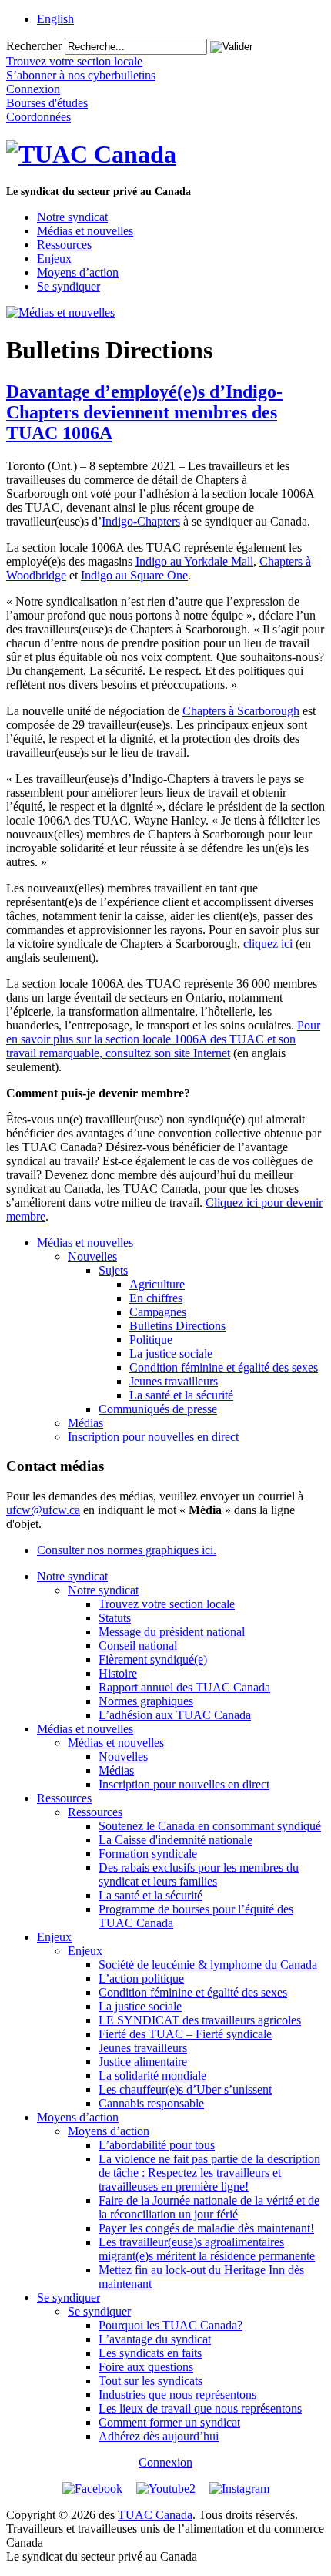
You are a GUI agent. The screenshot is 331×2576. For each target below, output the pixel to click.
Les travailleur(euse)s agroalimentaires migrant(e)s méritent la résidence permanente (207, 2249)
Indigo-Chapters (141, 521)
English (55, 19)
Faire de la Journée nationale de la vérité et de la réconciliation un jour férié (209, 2207)
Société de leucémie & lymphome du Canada (208, 1965)
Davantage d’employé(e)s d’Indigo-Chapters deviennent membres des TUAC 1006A (144, 412)
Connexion (165, 2462)
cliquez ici (268, 944)
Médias (85, 1423)
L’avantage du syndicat (155, 2339)
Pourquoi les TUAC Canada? (171, 2325)
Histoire (118, 1673)
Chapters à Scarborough (241, 711)
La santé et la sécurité (181, 1395)
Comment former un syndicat (169, 2422)
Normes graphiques (146, 1701)
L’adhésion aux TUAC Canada (175, 1715)
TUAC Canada (155, 2515)
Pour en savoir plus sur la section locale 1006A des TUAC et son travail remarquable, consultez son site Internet (163, 1039)
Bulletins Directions (177, 1326)
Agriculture (157, 1284)
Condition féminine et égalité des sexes (224, 1367)
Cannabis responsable (151, 2103)
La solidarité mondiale (152, 2076)
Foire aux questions (146, 2367)
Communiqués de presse (158, 1409)
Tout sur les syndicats (150, 2381)
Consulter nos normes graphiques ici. (127, 1550)
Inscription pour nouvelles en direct (153, 1437)
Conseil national (138, 1646)
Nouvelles (92, 1256)
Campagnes (158, 1312)
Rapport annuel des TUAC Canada (184, 1687)
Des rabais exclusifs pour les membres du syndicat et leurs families (199, 1874)
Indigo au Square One (134, 575)
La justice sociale (171, 1353)
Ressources (64, 245)
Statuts (115, 1618)
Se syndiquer (69, 286)
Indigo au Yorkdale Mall (194, 561)
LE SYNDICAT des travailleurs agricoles (200, 2020)
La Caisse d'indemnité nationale (176, 1840)
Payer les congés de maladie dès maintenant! (206, 2228)
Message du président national (172, 1632)
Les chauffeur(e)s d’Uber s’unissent (185, 2089)
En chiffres (156, 1298)
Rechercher (34, 46)
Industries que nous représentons (177, 2395)
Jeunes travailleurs (174, 1381)
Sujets (113, 1270)
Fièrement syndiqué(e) (153, 1659)
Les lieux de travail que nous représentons (200, 2408)
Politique (151, 1340)
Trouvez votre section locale (167, 1604)
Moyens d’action (78, 272)
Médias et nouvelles (85, 231)
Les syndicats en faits (150, 2353)
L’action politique (141, 1978)
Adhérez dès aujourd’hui (159, 2436)
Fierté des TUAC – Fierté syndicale (185, 2034)
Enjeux (54, 259)
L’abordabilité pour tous (157, 2145)
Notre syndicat (72, 217)
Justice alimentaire (143, 2062)
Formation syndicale (148, 1854)
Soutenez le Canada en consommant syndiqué (210, 1826)
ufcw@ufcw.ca (43, 1510)
